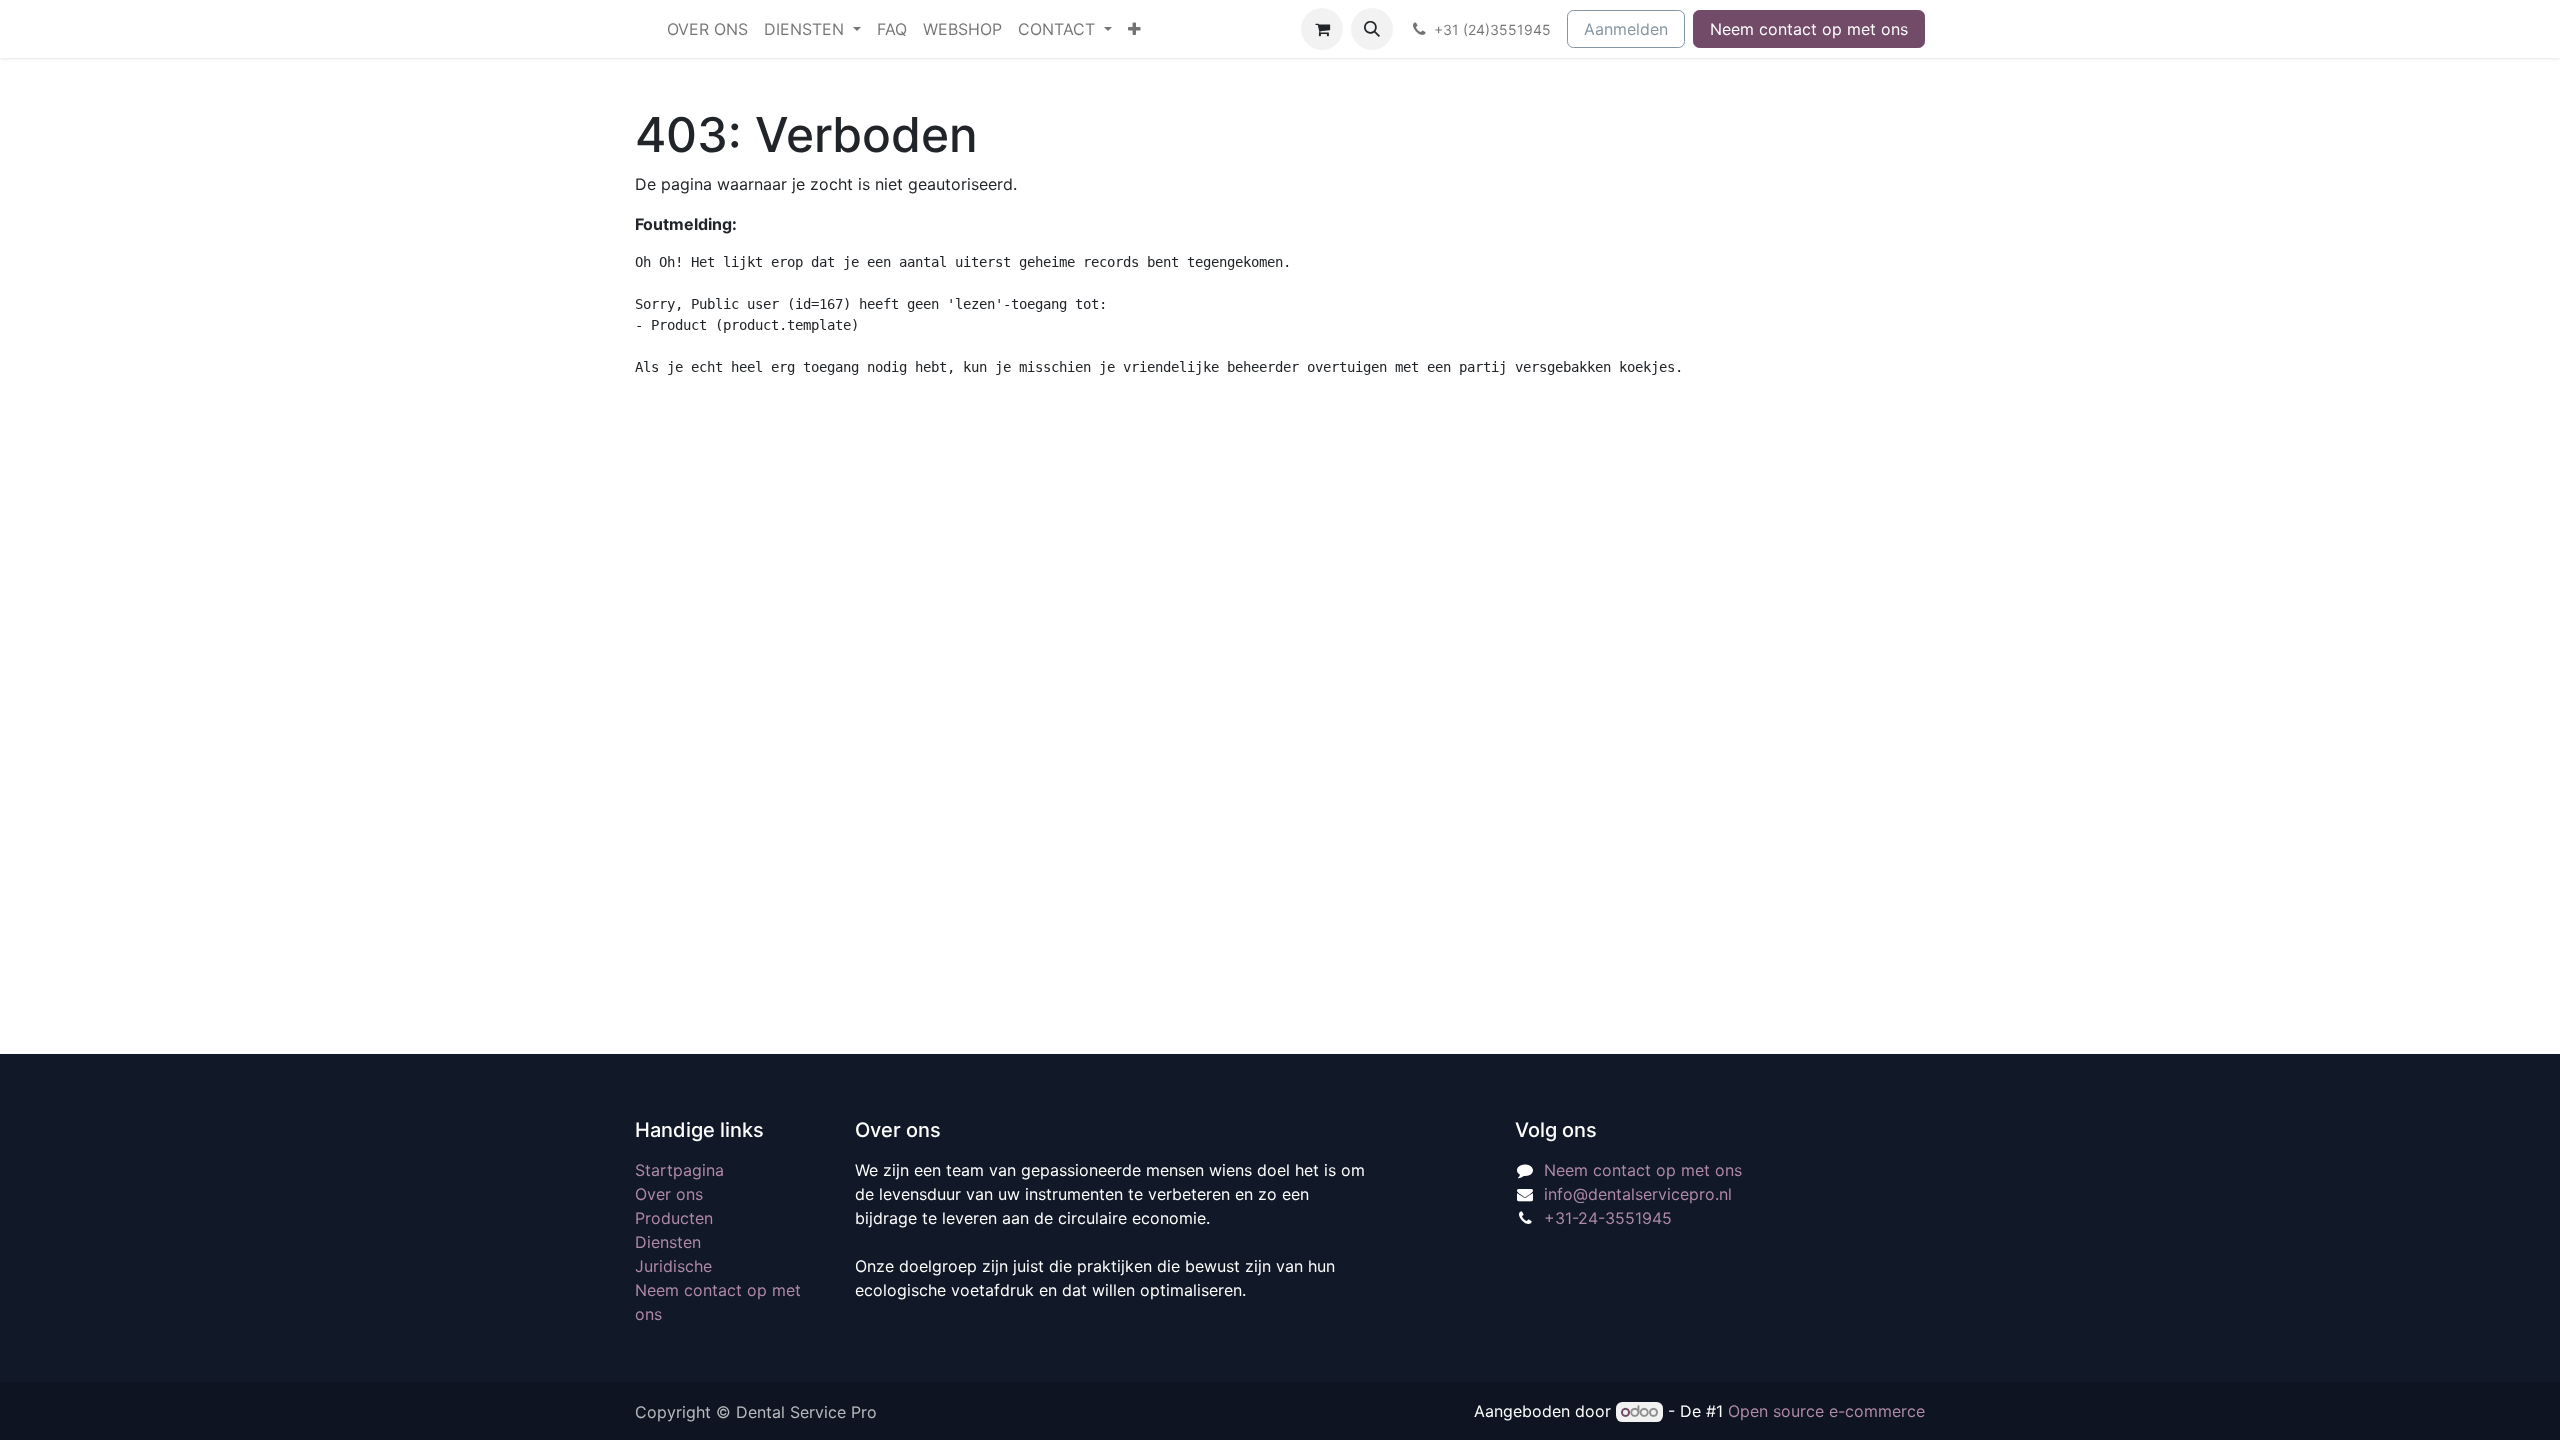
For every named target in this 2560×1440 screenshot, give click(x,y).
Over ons (669, 1194)
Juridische (673, 1266)
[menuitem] (707, 29)
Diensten (668, 1242)
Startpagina (679, 1170)
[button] (1372, 29)
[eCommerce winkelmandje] (1322, 29)
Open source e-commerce (1826, 1411)
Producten (674, 1218)
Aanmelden (1626, 29)
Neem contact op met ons (1809, 29)
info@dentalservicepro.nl (1638, 1194)
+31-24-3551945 (1608, 1218)
